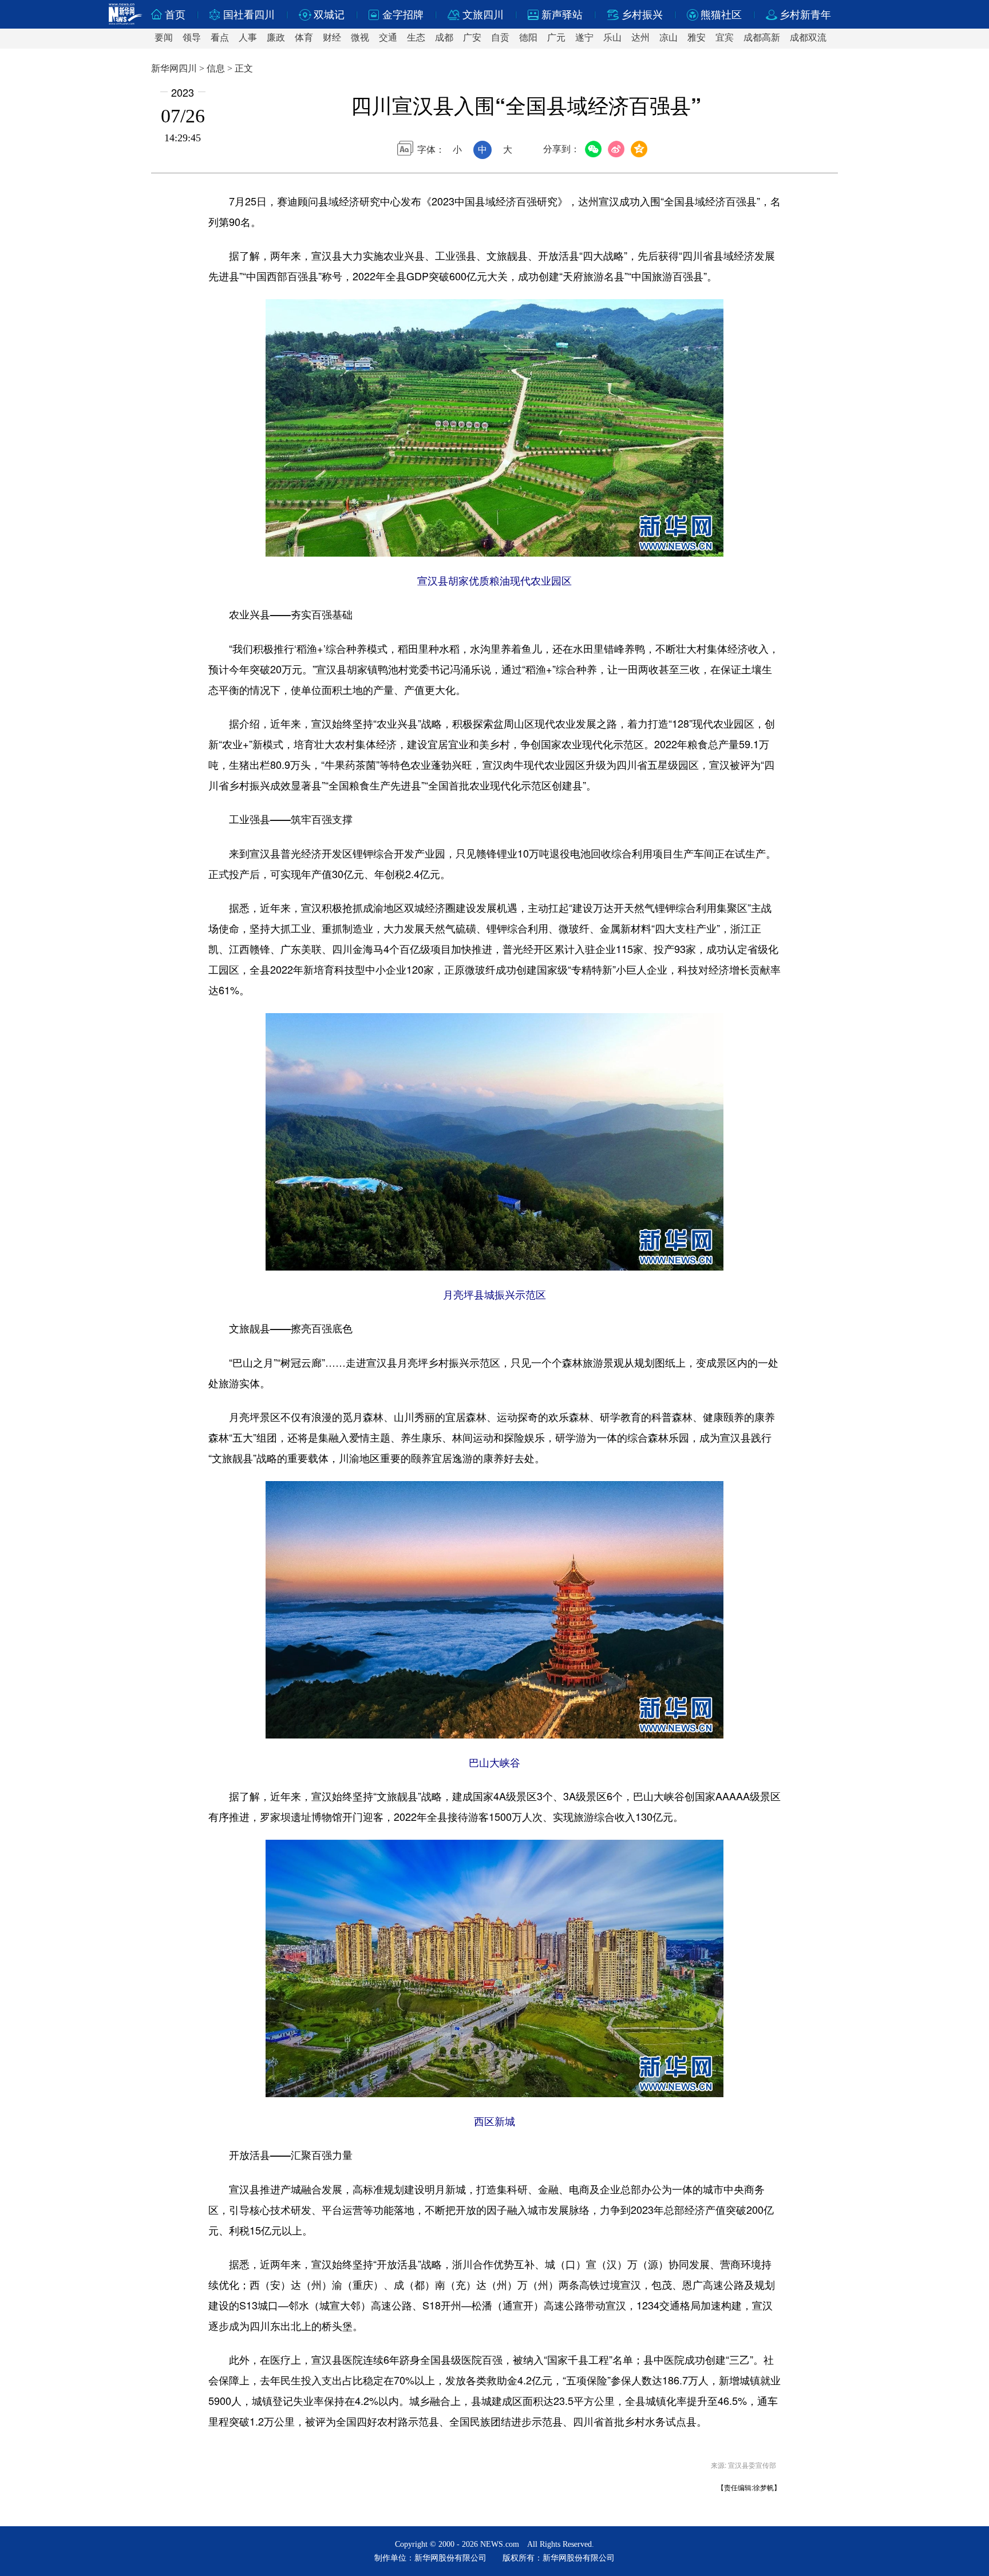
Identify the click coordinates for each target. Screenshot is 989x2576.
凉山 (668, 37)
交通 (388, 37)
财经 (332, 37)
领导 (192, 37)
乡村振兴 (642, 15)
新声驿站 (562, 15)
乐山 (612, 37)
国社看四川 (249, 15)
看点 (220, 37)
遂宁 (584, 37)
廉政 (276, 37)
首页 (175, 15)
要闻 (164, 37)
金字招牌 (403, 15)
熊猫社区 (721, 15)
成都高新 (762, 37)
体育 (304, 37)
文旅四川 (483, 15)
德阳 (528, 37)
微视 (360, 37)
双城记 (329, 15)
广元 (556, 37)
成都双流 (808, 37)
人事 (248, 37)
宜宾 (725, 37)
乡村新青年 (805, 15)
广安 (472, 37)
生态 (416, 37)
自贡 (500, 37)
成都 (444, 37)
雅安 (697, 37)
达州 (640, 37)
